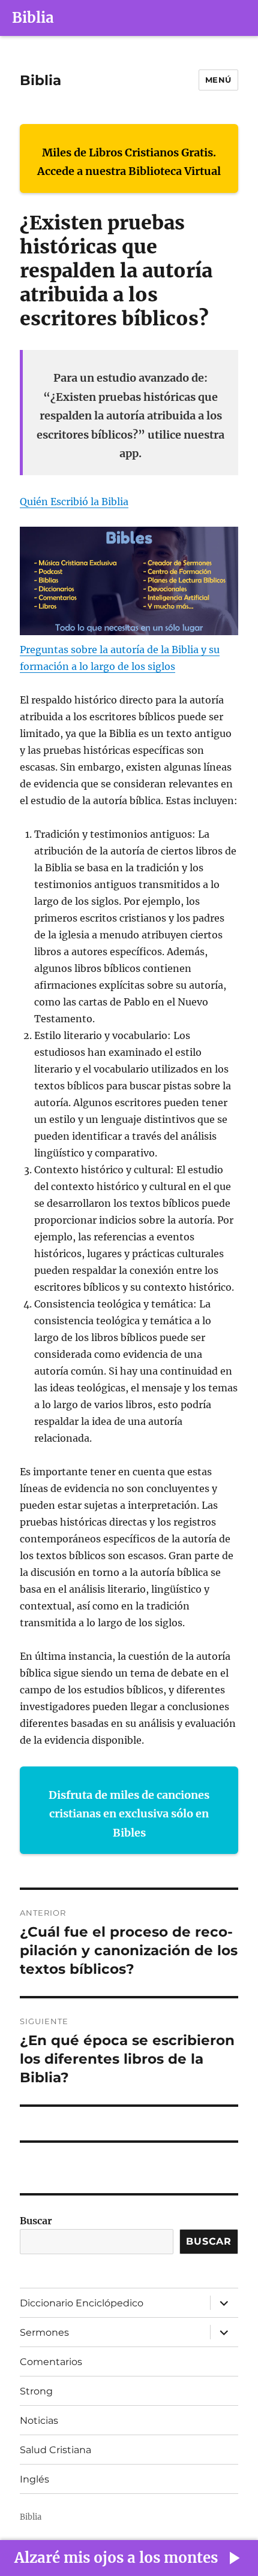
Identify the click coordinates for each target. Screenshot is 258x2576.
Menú (218, 80)
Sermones (44, 2332)
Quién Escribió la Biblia (74, 502)
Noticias (39, 2421)
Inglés (34, 2479)
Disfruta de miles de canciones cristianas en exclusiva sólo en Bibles (129, 1814)
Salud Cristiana (55, 2450)
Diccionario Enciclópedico (82, 2303)
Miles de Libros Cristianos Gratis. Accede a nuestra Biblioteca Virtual (129, 162)
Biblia (33, 18)
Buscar (36, 2221)
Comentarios (51, 2362)
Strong (36, 2391)
